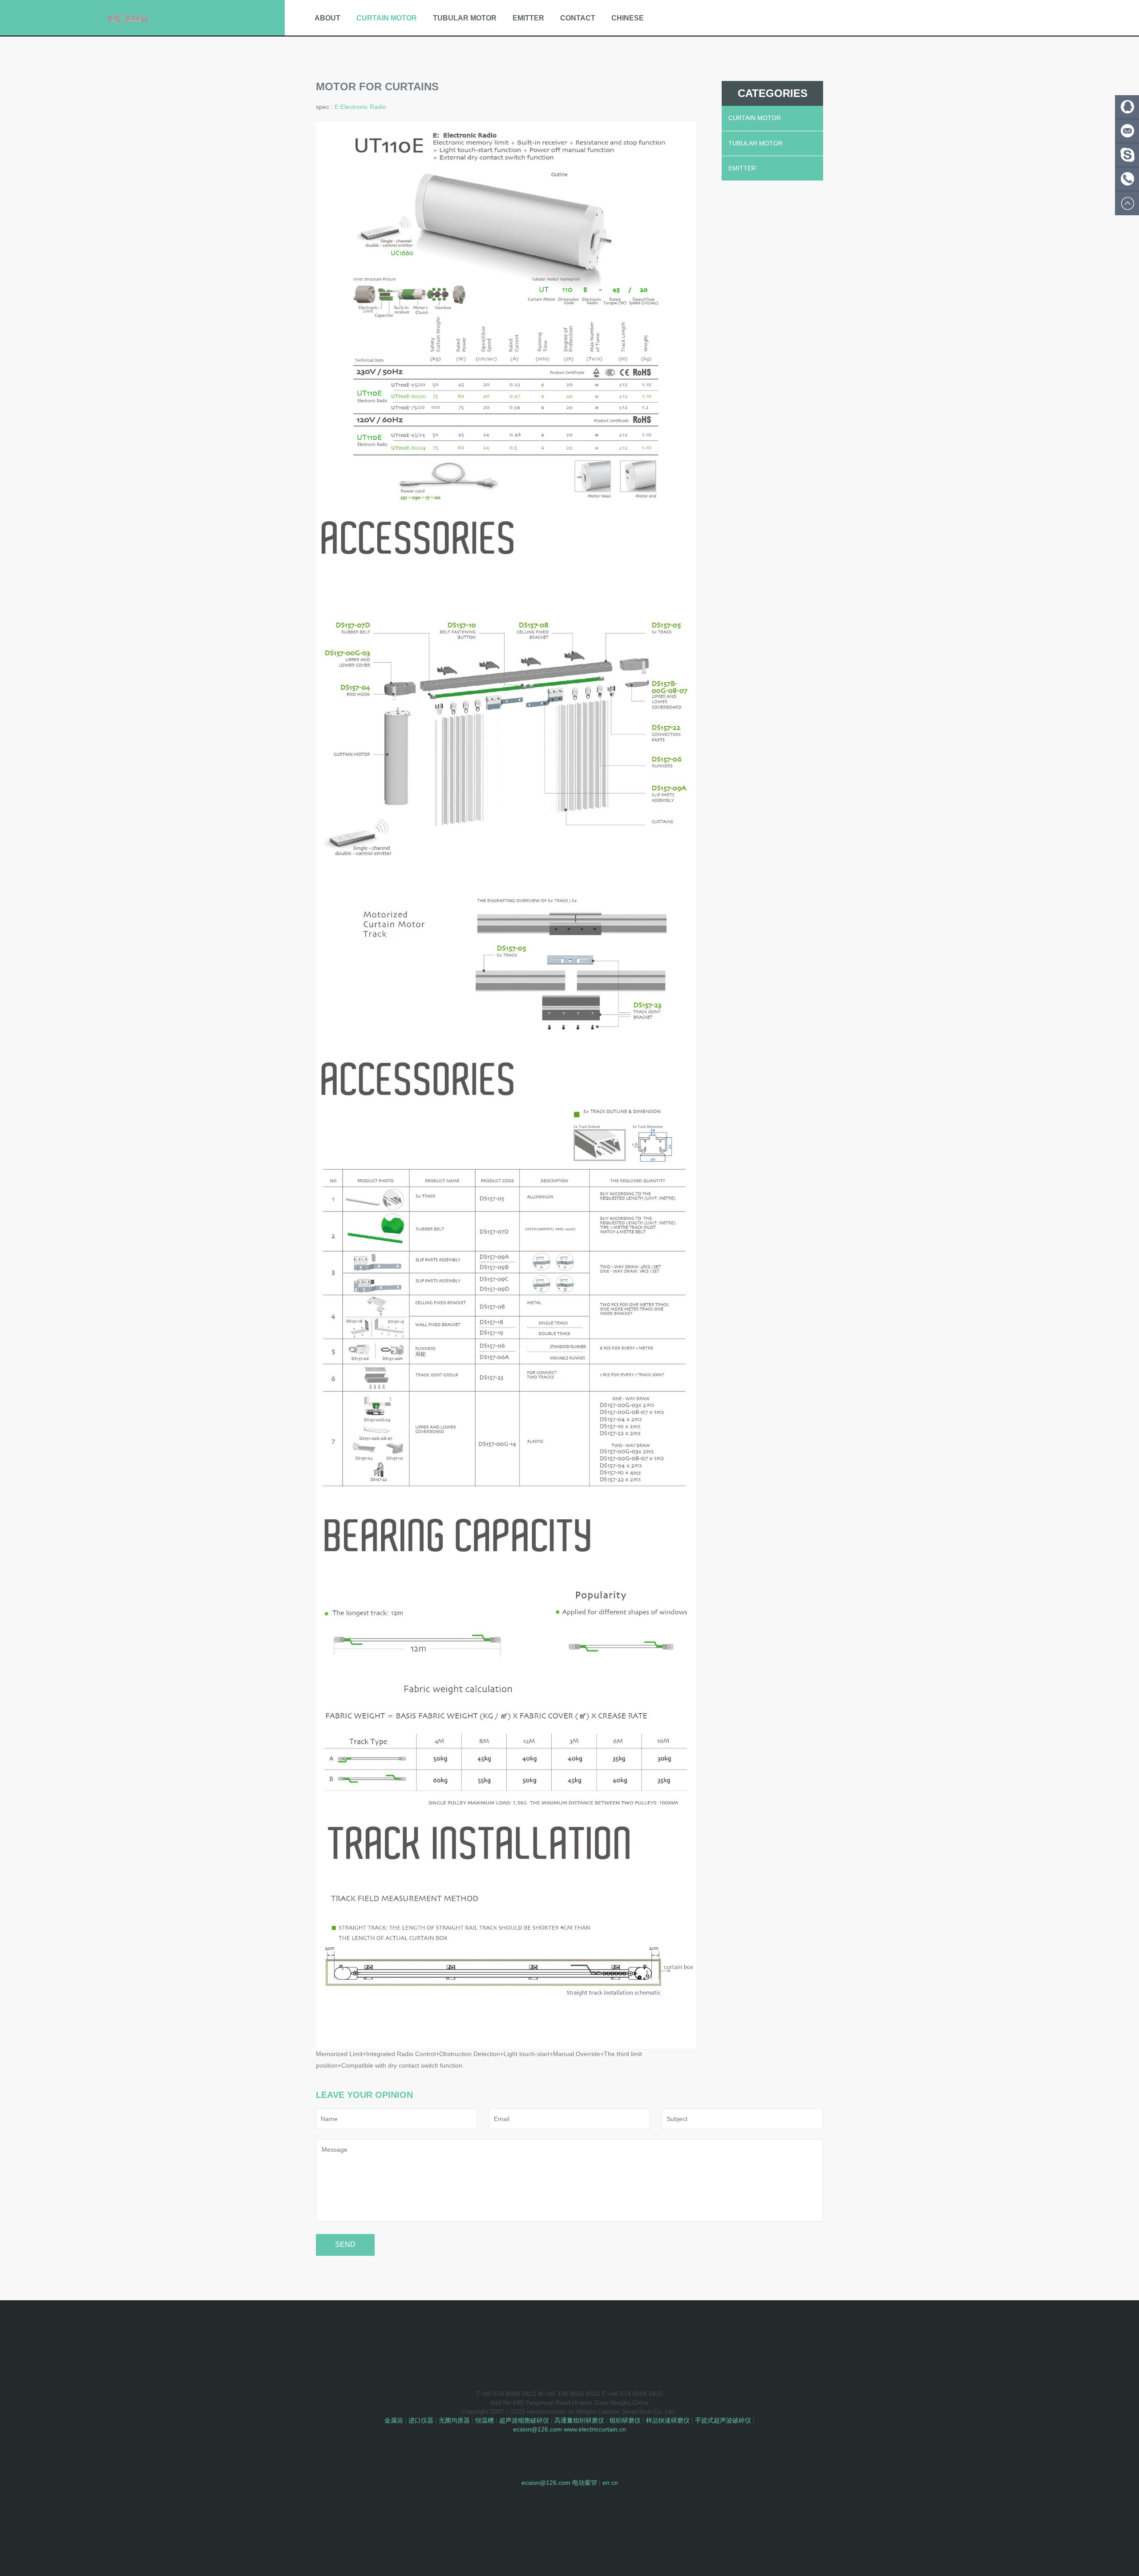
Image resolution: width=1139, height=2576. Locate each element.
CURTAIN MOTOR (387, 18)
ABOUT (327, 18)
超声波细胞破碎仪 (524, 2420)
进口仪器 (421, 2420)
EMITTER (528, 18)
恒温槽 (485, 2420)
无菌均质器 (454, 2420)
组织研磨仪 (625, 2420)
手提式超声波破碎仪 (723, 2420)
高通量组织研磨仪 (579, 2420)
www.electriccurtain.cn (595, 2429)
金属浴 (394, 2420)
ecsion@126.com (537, 2429)
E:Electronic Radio (360, 107)
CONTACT (578, 18)
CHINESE (628, 18)
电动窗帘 (585, 2483)
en (606, 2483)
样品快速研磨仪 (668, 2420)
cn (615, 2483)
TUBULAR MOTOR (465, 18)
